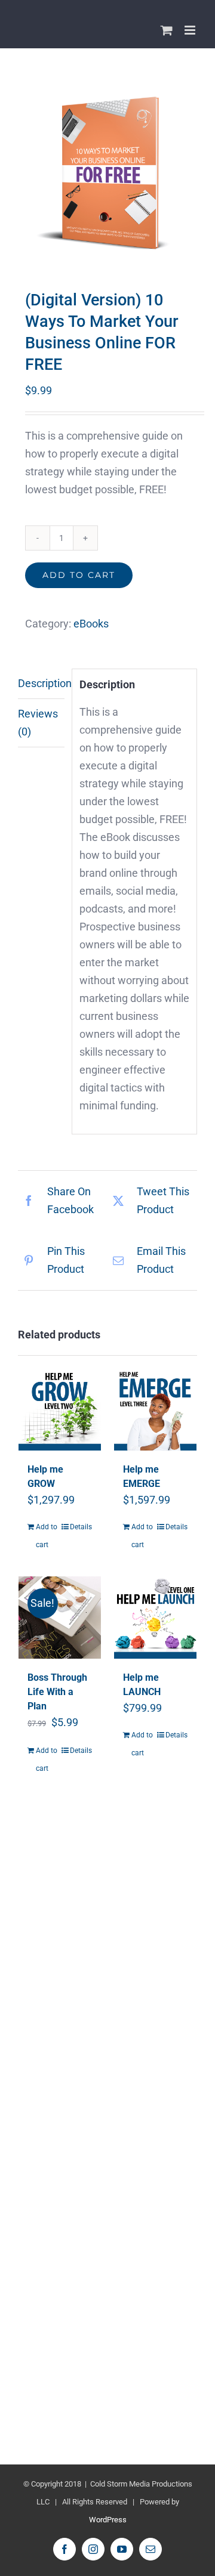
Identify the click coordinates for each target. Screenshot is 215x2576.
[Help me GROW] (60, 1409)
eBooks (91, 624)
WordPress (108, 2520)
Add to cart (79, 575)
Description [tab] (41, 683)
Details (81, 1527)
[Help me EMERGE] (155, 1409)
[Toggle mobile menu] (191, 30)
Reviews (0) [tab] (38, 723)
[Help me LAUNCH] (155, 1618)
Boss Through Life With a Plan (57, 1692)
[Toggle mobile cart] (167, 30)
